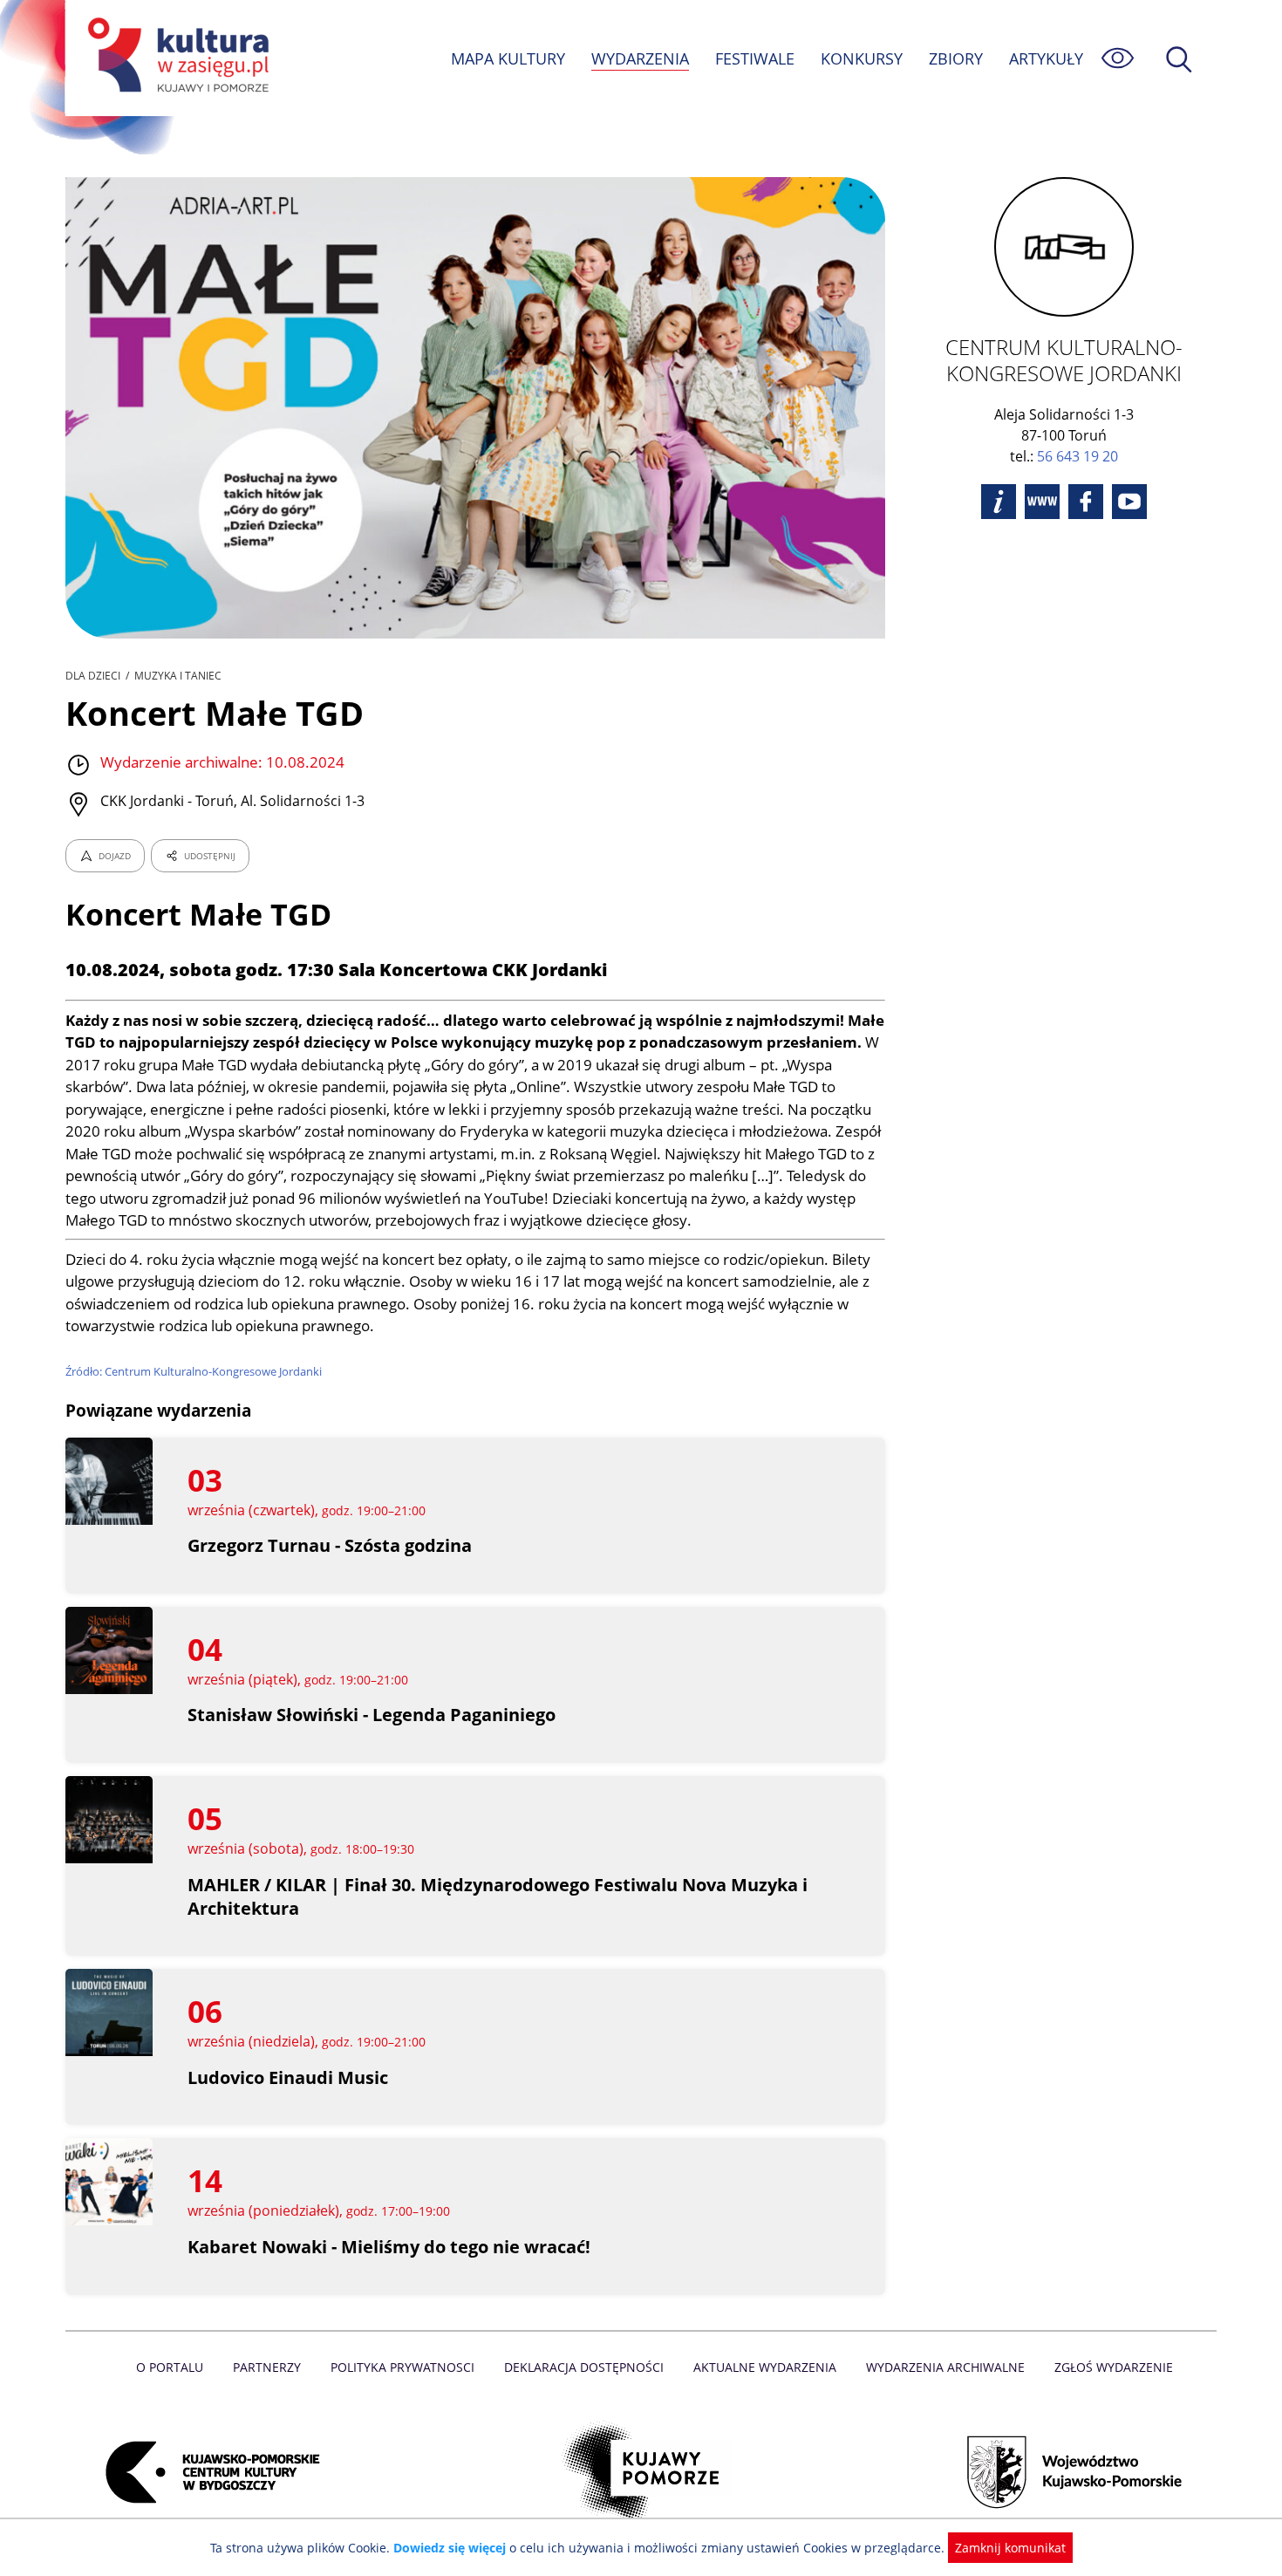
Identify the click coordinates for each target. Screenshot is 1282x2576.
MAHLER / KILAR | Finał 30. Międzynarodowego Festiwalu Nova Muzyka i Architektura (498, 1896)
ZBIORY (956, 58)
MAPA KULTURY (508, 58)
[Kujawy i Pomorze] (641, 2472)
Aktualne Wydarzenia (765, 2367)
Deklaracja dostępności (584, 2367)
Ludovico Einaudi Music (288, 2077)
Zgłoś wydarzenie (1114, 2367)
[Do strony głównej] (175, 58)
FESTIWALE (755, 58)
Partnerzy (267, 2367)
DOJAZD (115, 856)
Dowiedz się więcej (450, 2548)
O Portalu (170, 2367)
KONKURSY (862, 58)
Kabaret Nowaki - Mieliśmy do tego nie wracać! (389, 2247)
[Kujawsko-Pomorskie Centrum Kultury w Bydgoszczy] (208, 2472)
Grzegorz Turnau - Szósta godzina (330, 1545)
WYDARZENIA (640, 58)
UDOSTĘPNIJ (210, 856)
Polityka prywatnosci (402, 2367)
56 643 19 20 (1077, 456)
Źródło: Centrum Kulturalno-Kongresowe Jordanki (194, 1371)
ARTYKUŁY (1046, 58)
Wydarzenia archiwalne (945, 2367)
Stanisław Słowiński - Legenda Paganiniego (372, 1715)
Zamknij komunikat (1010, 2548)
